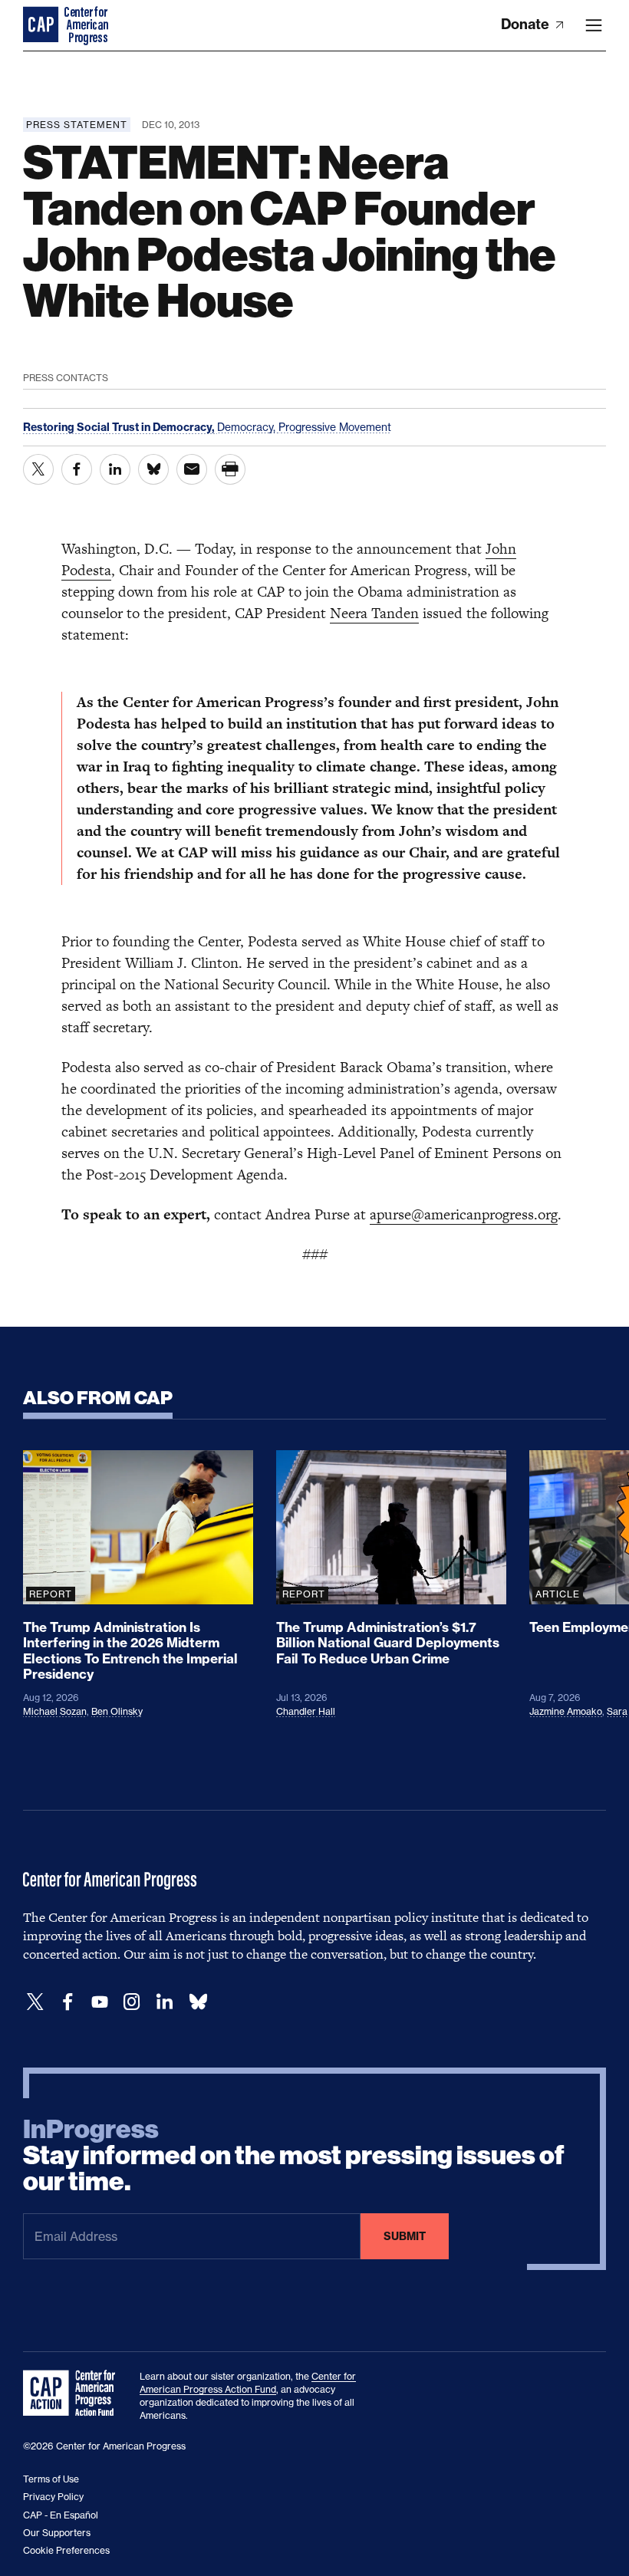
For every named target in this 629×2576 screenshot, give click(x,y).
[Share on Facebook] (77, 469)
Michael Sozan (55, 1711)
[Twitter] (35, 2002)
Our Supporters (57, 2533)
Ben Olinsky (117, 1711)
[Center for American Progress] (42, 25)
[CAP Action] (74, 2393)
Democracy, (248, 427)
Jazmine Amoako (566, 1711)
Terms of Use (51, 2479)
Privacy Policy (53, 2497)
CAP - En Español (61, 2515)
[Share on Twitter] (38, 469)
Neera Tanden (374, 613)
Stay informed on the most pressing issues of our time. (294, 2156)
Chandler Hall (306, 1711)
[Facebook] (68, 2002)
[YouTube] (100, 2002)
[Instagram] (132, 2002)
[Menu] (594, 25)
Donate (527, 24)
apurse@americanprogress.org (464, 1214)
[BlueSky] (198, 2002)
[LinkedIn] (164, 2002)
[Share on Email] (192, 469)
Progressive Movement (335, 427)
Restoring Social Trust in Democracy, (120, 427)
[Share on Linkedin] (115, 469)
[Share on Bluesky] (153, 469)
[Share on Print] (230, 469)
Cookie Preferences (66, 2550)
